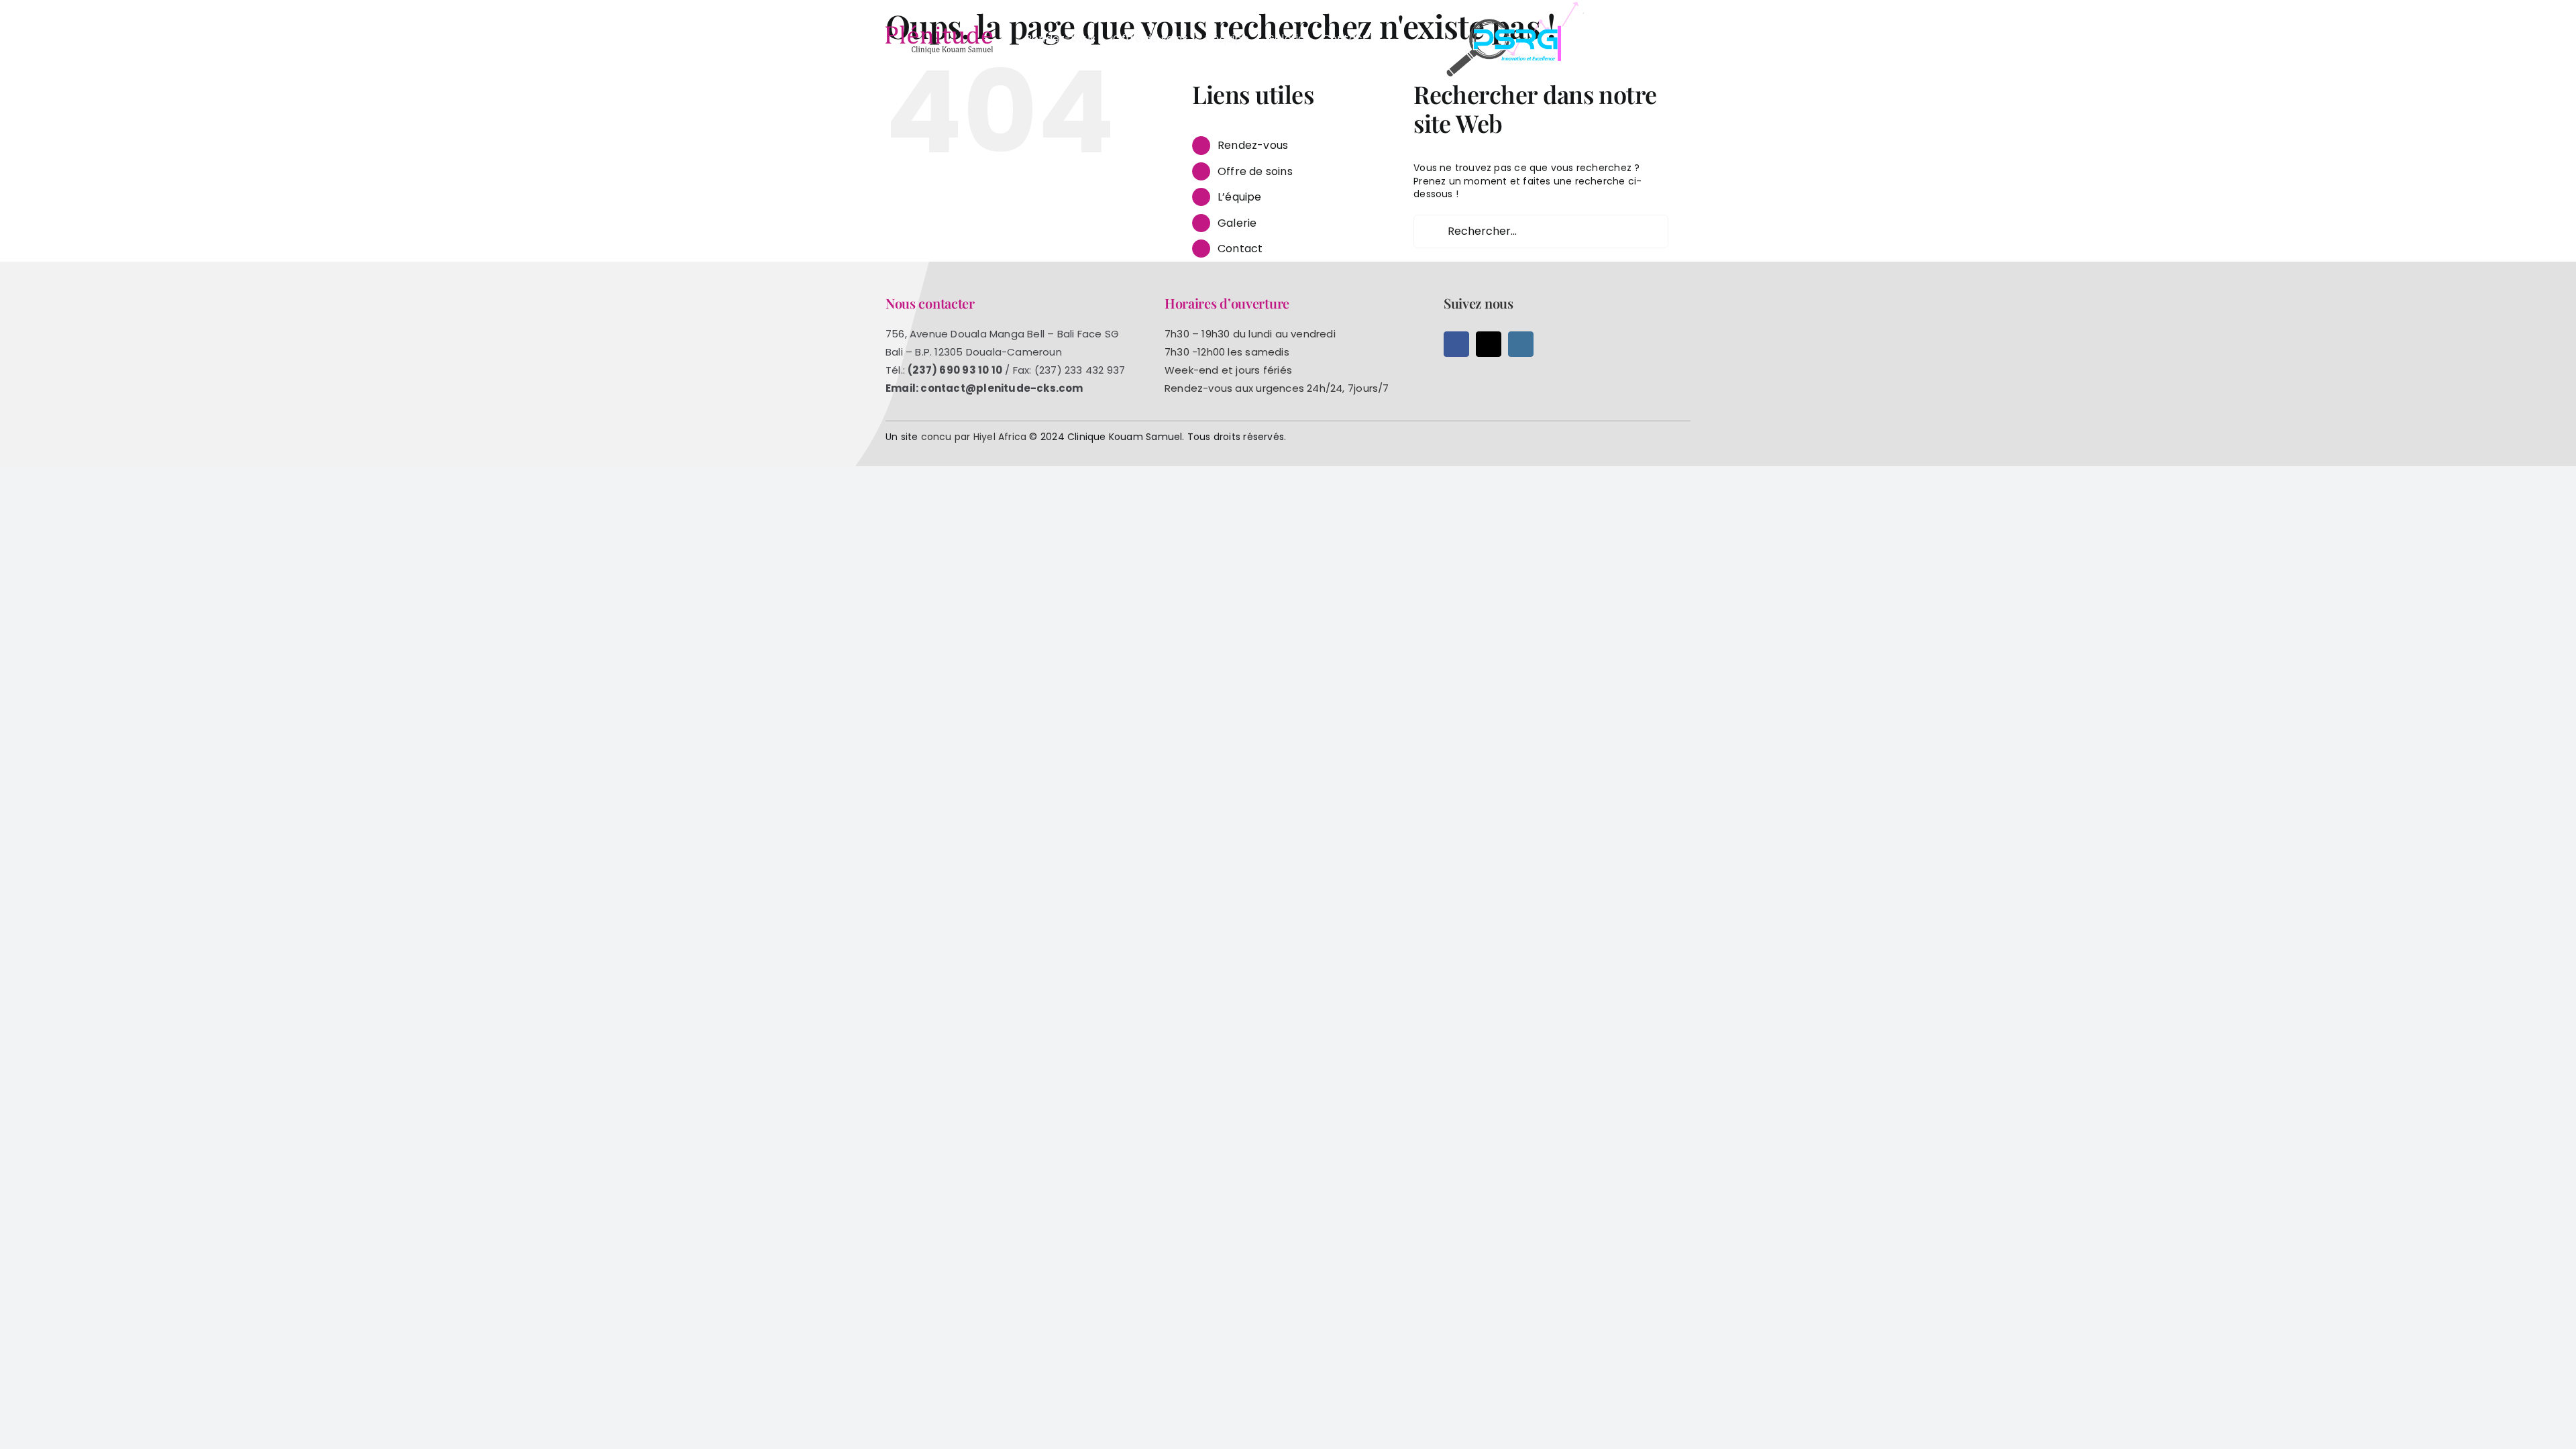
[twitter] (1489, 344)
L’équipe (1240, 197)
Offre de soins (1255, 171)
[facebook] (1456, 344)
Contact (1240, 249)
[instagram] (1521, 344)
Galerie (1237, 223)
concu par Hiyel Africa (974, 437)
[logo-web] (939, 30)
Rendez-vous (1253, 145)
